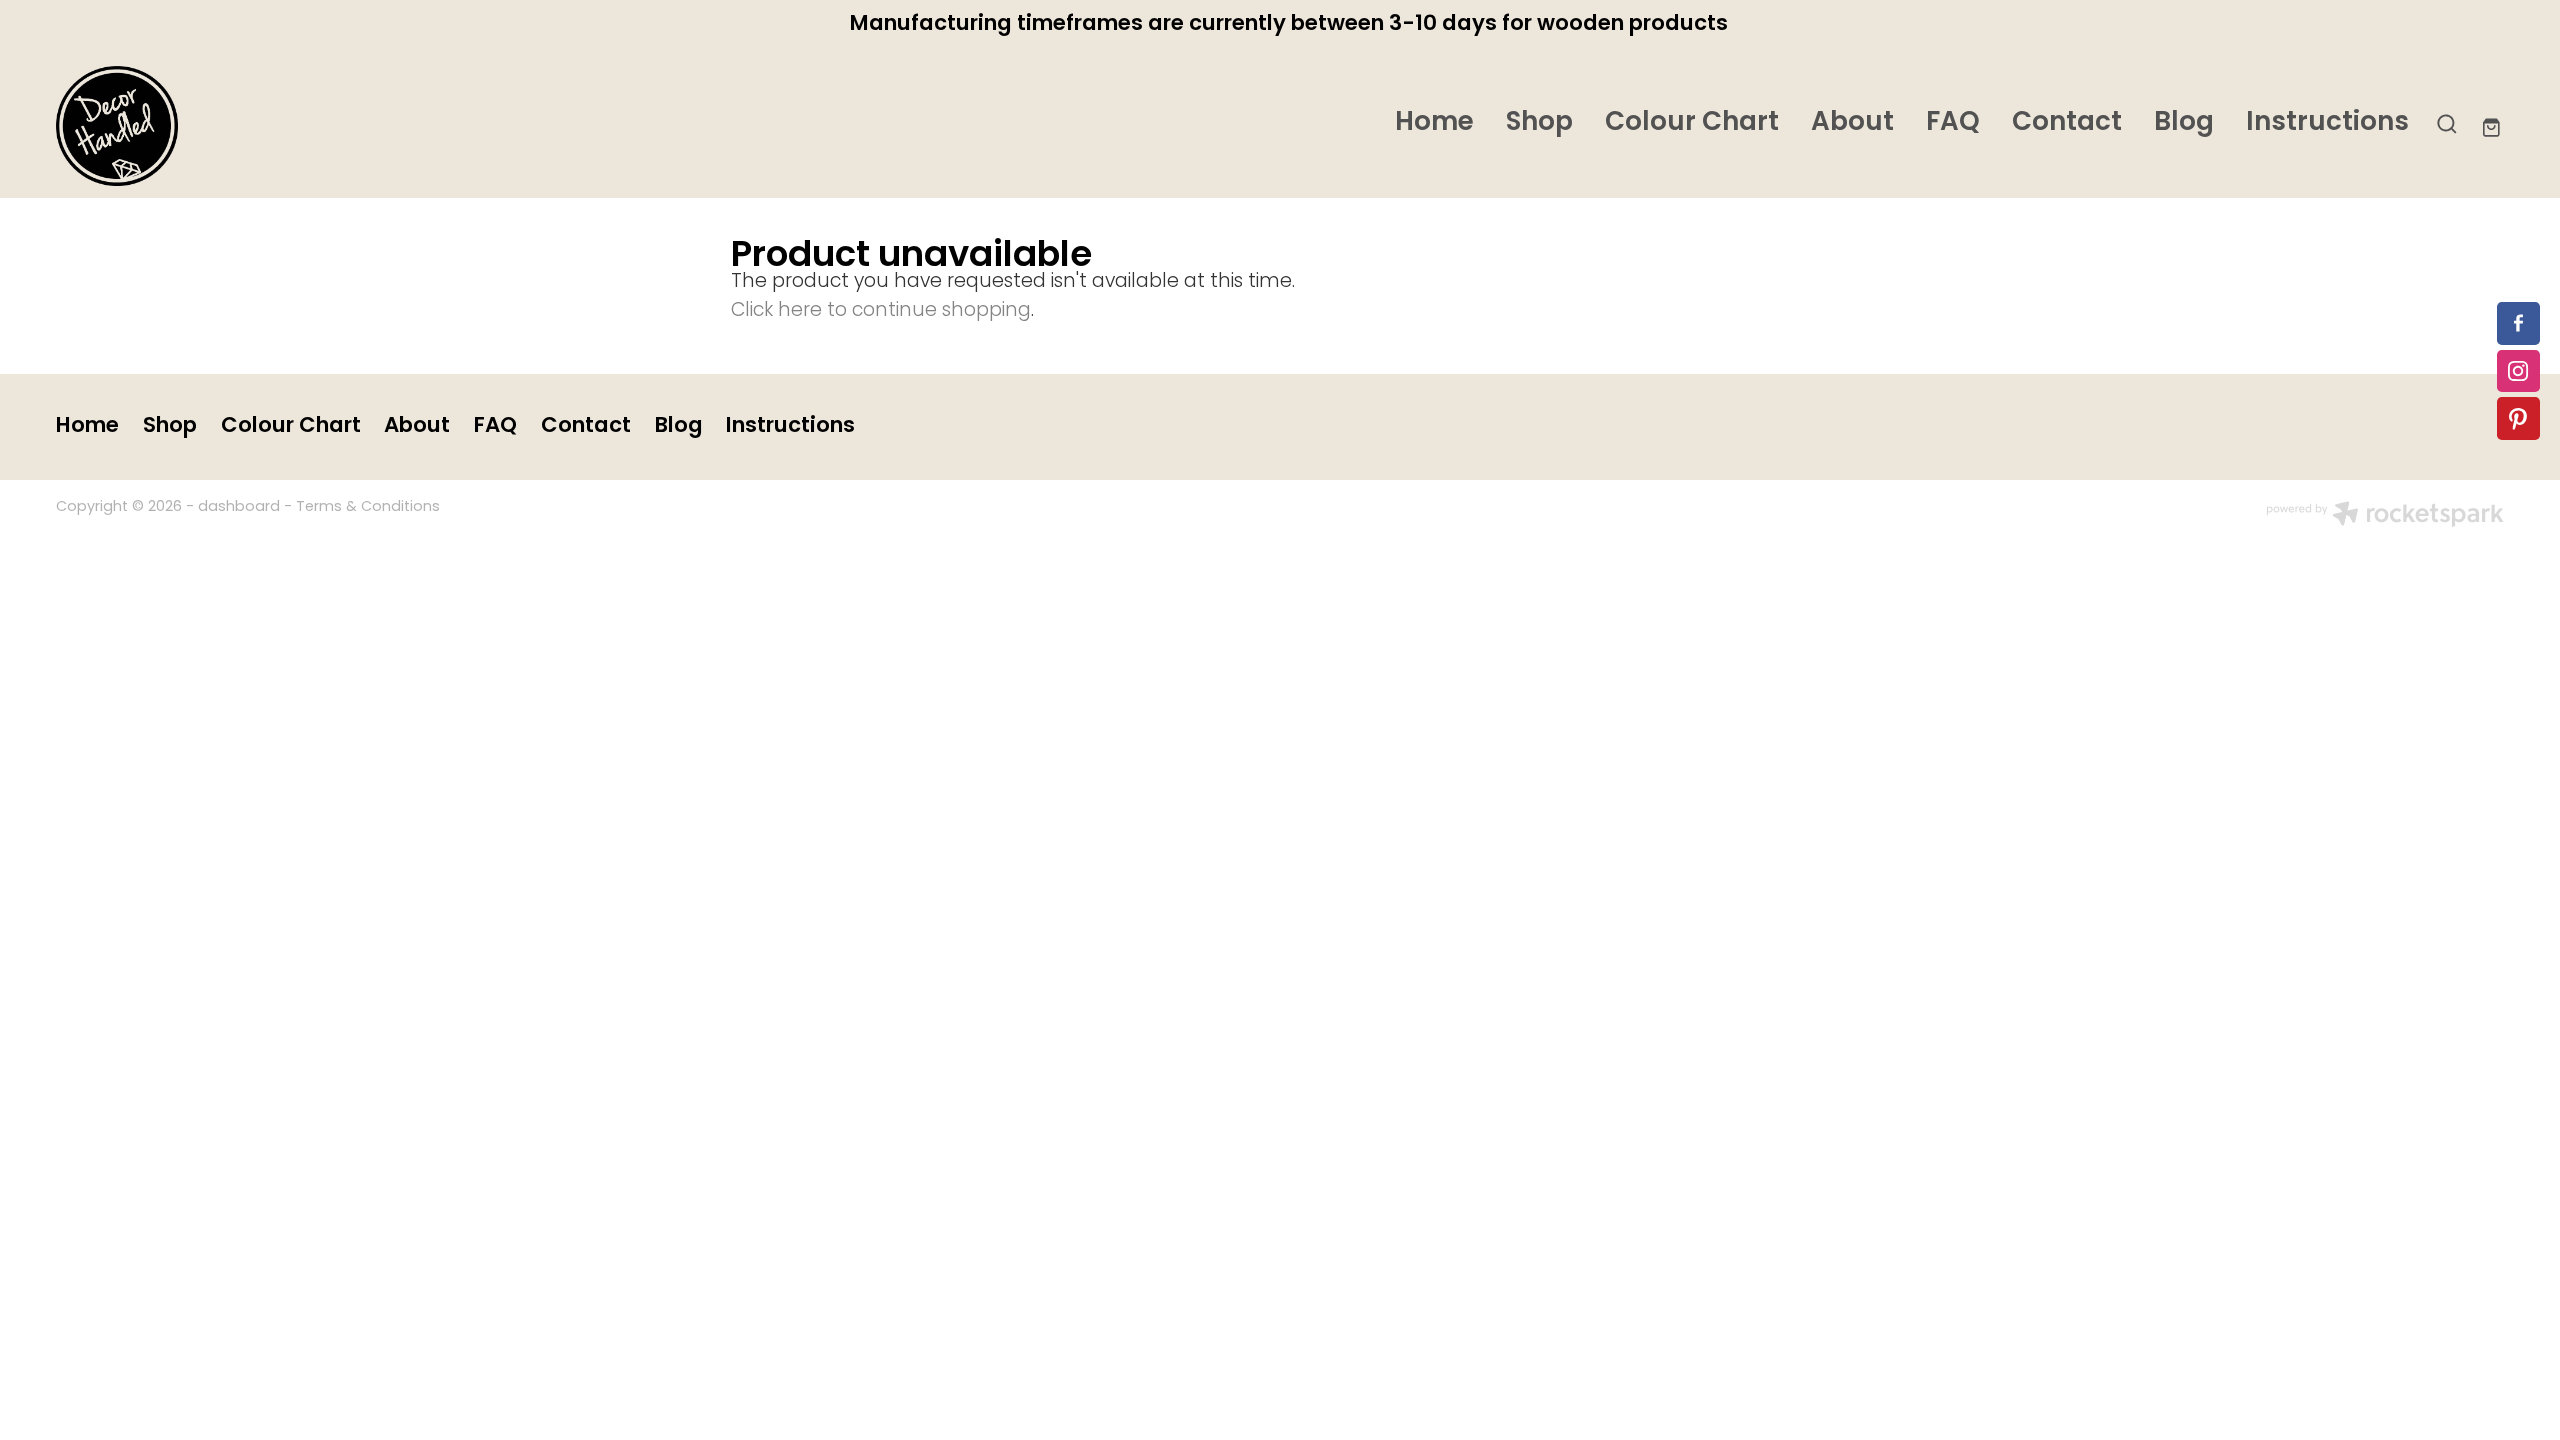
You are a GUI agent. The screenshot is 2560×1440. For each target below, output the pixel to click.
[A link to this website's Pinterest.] (2518, 418)
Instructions (2327, 123)
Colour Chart (1692, 123)
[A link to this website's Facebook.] (2518, 323)
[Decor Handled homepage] (301, 126)
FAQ (1953, 123)
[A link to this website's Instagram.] (2518, 371)
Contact (2067, 123)
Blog (2184, 123)
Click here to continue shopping (881, 311)
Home (1434, 123)
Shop (1539, 123)
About (1852, 123)
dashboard (239, 507)
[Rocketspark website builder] (2385, 517)
